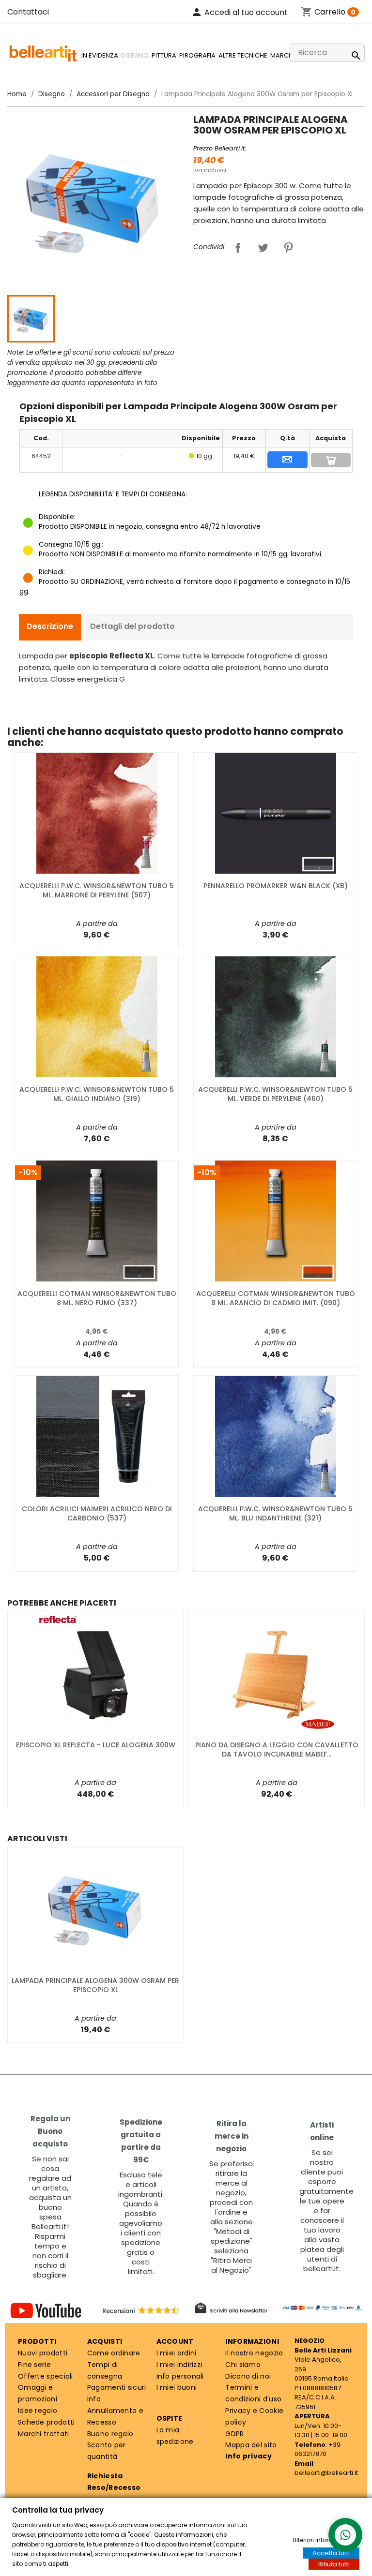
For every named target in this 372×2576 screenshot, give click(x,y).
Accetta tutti (331, 2553)
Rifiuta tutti (334, 2564)
